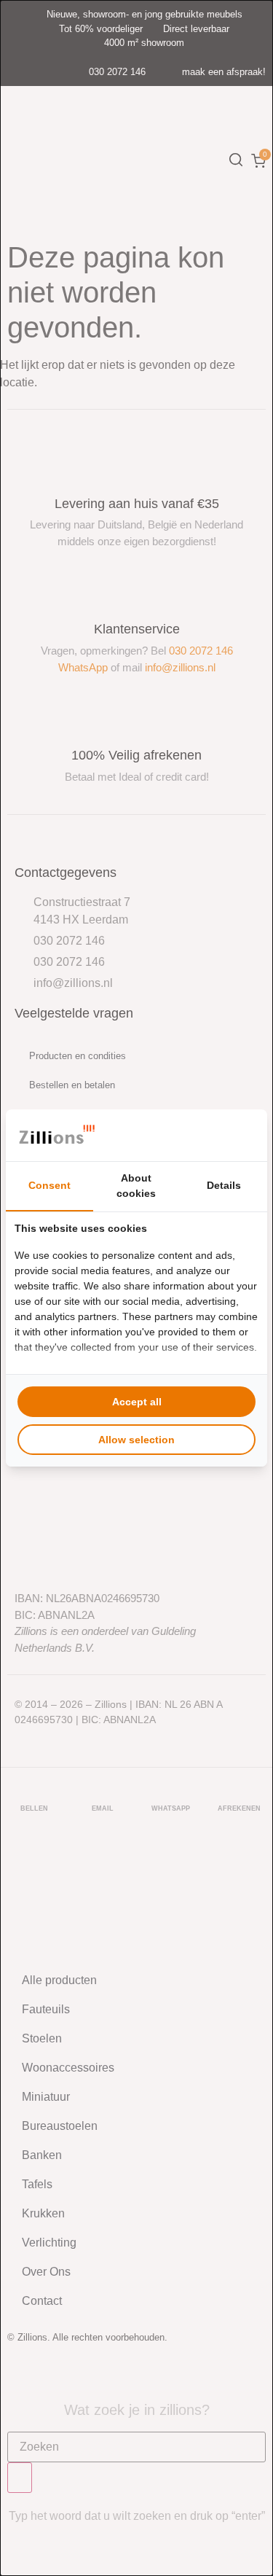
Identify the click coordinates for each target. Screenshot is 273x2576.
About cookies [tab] (136, 1186)
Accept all (137, 1402)
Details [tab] (224, 1185)
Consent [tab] (50, 1185)
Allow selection (136, 1440)
